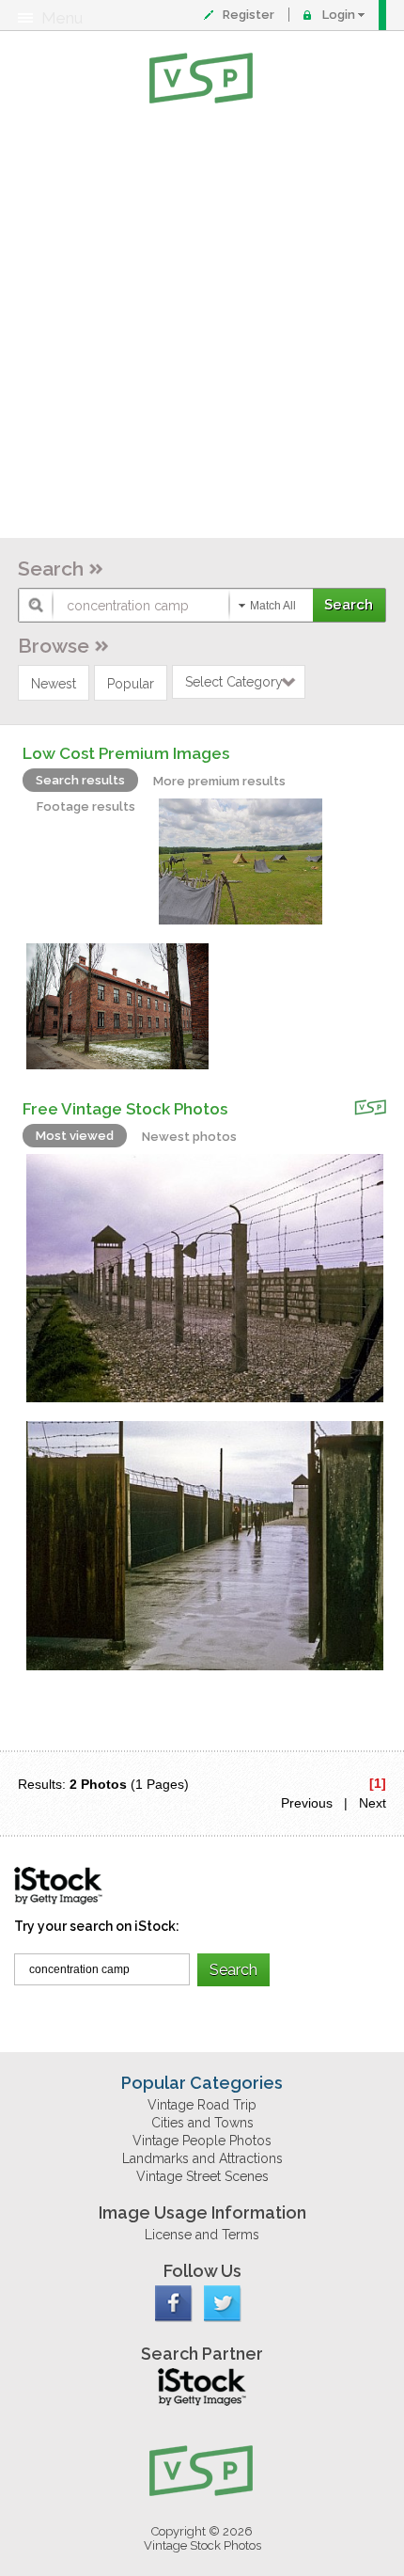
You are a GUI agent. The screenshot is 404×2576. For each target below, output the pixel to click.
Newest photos (189, 1137)
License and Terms (202, 2235)
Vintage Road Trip (202, 2105)
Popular (131, 684)
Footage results (86, 806)
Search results (80, 780)
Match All (273, 606)
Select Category (234, 682)
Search (51, 569)
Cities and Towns (202, 2123)
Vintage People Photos (202, 2141)
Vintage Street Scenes (202, 2176)
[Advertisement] (202, 324)
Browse (54, 646)
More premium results (219, 781)
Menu (62, 18)
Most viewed (75, 1136)
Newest (54, 684)
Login (339, 15)
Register (249, 15)
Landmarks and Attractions (202, 2158)
